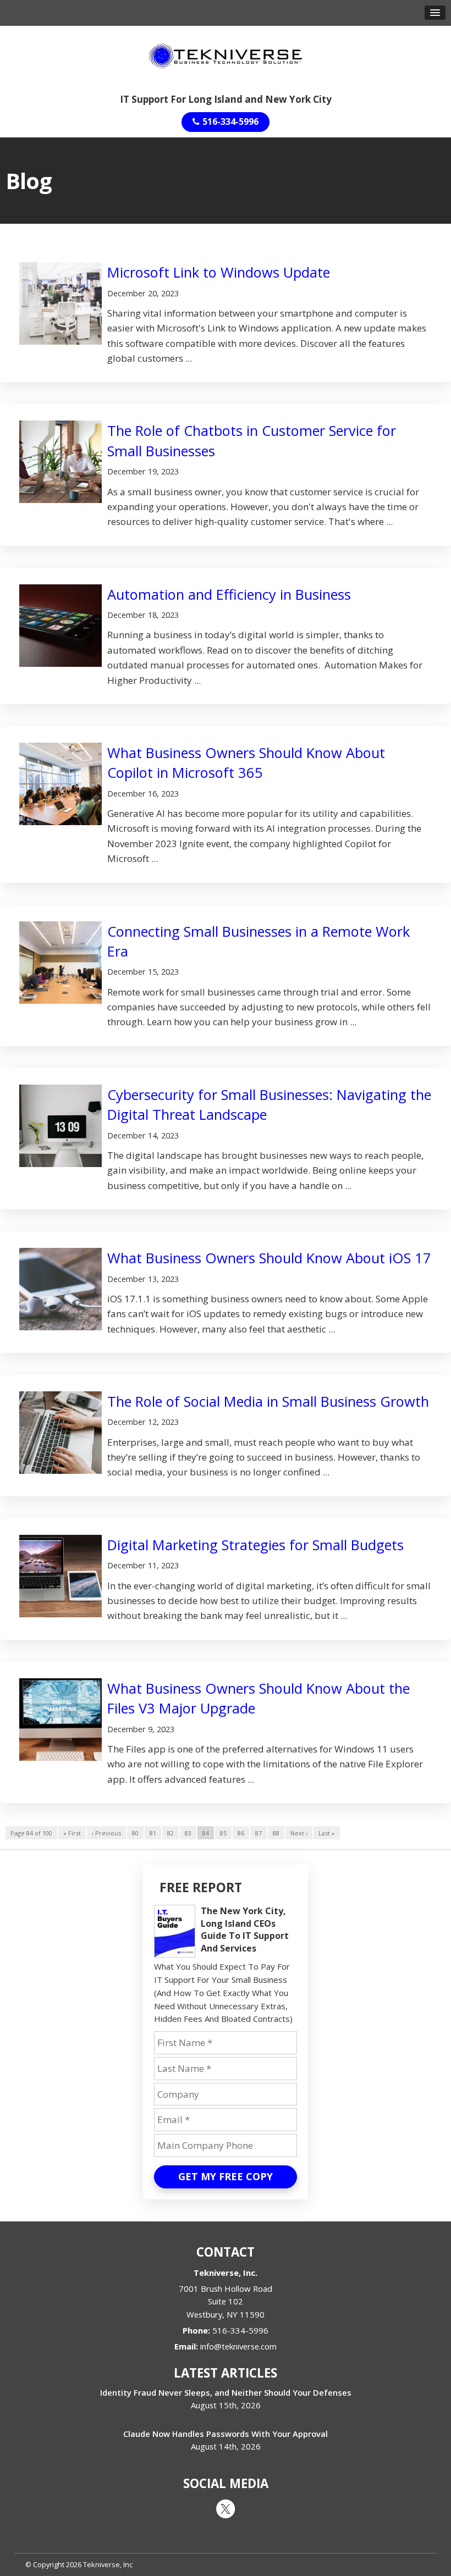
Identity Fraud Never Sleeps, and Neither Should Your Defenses (226, 2392)
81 (153, 1833)
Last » (327, 1833)
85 (223, 1833)
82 (170, 1833)
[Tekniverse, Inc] (226, 55)
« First (72, 1833)
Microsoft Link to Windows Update (219, 272)
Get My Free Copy (226, 2176)
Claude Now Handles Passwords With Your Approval (226, 2434)
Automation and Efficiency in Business (229, 594)
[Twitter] (226, 2508)
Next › (299, 1833)
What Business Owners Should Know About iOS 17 (269, 1258)
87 (258, 1833)
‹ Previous (106, 1833)
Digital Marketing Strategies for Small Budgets (255, 1545)
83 (188, 1833)
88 (276, 1833)
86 (241, 1833)
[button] (435, 13)
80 (135, 1833)
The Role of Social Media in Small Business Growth (268, 1401)
